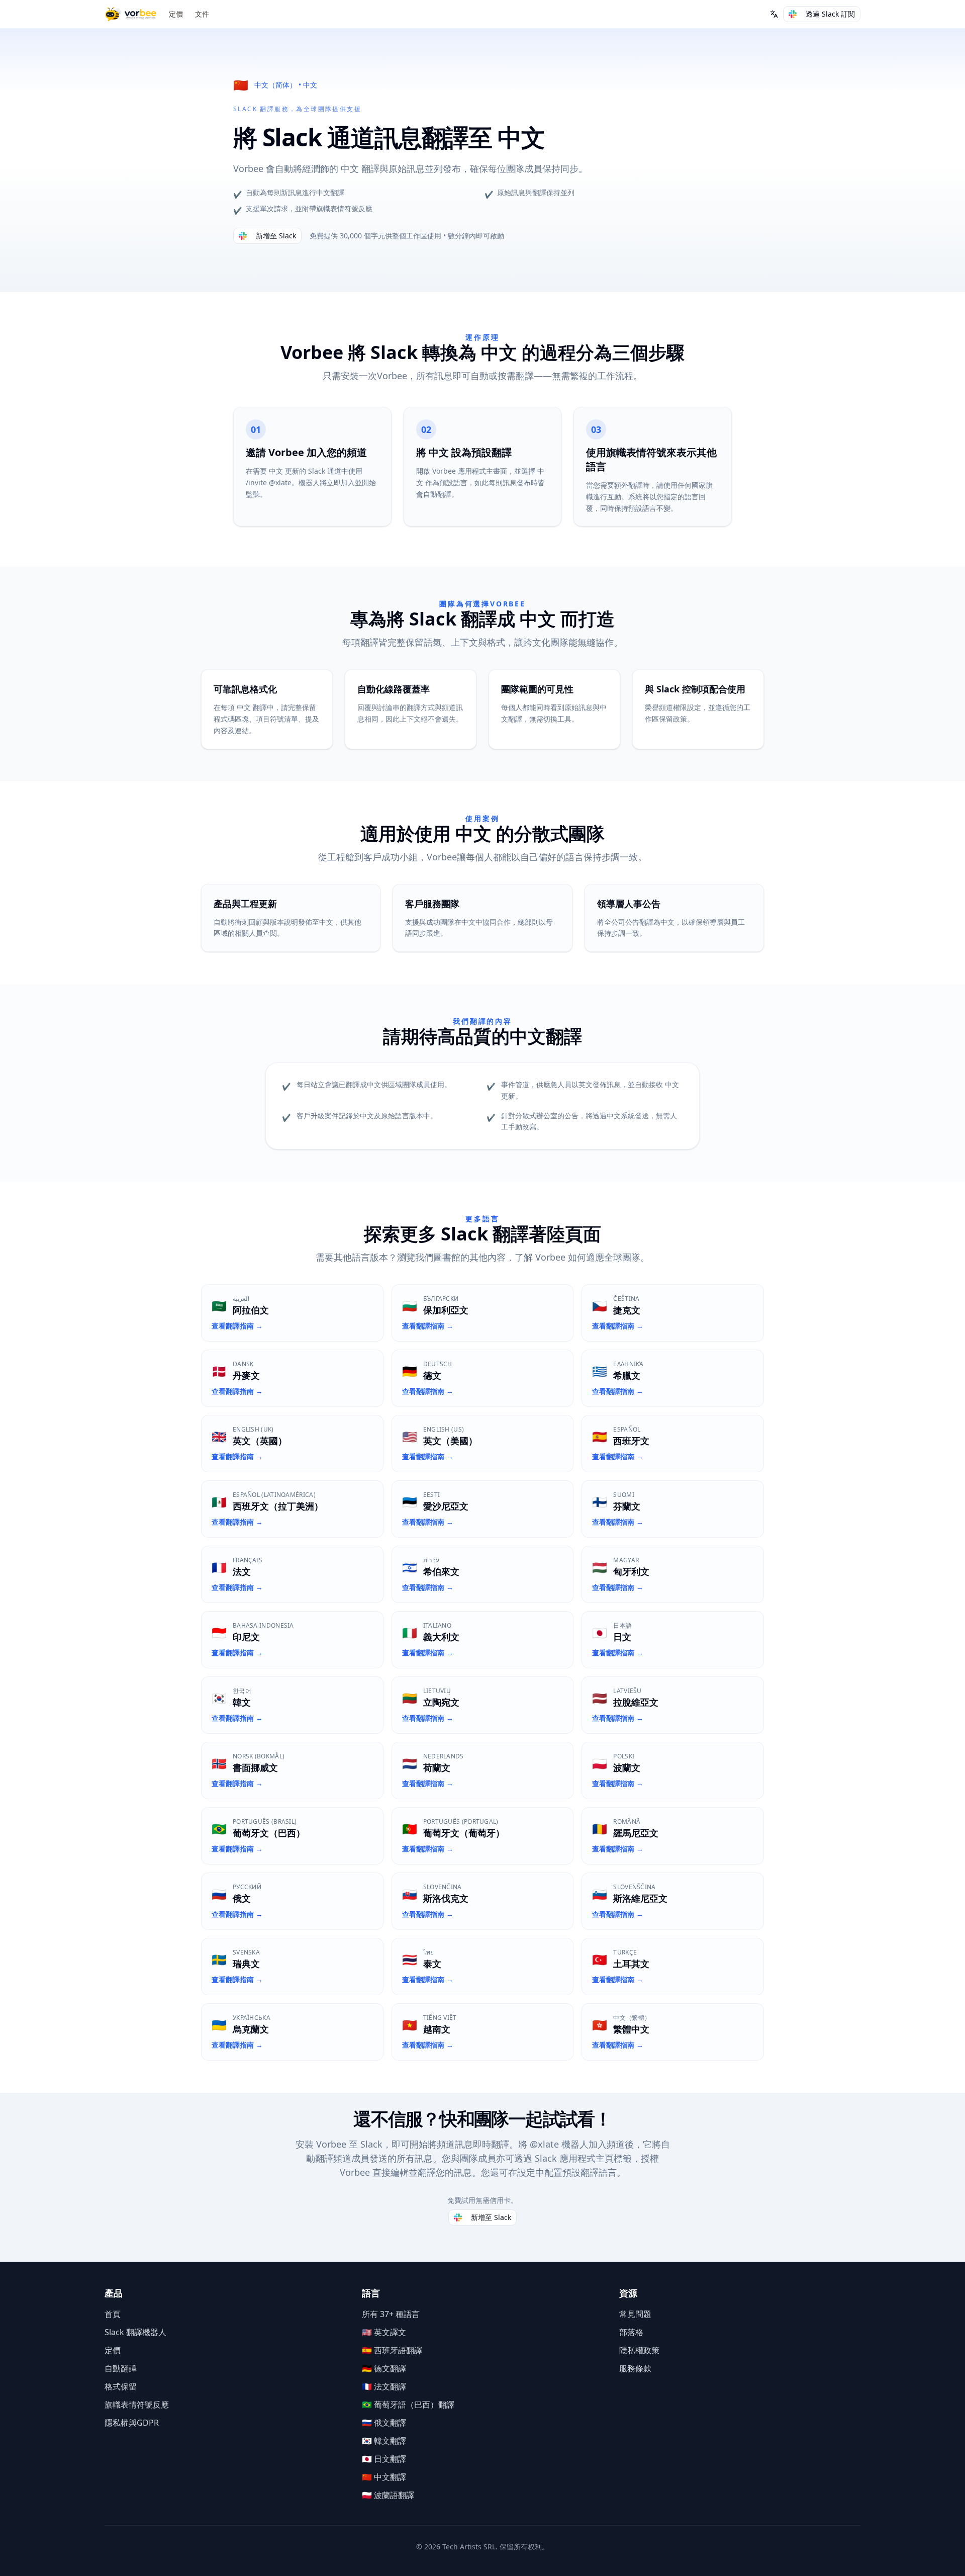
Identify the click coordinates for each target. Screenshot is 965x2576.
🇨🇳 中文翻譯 (384, 2477)
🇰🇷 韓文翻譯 (384, 2441)
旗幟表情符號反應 (137, 2405)
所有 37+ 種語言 (391, 2314)
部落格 (631, 2332)
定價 (176, 14)
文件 (202, 14)
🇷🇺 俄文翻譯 (384, 2423)
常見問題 (635, 2314)
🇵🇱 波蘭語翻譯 (388, 2495)
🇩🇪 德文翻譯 (384, 2368)
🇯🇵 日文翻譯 (384, 2459)
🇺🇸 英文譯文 (384, 2332)
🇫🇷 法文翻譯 (384, 2386)
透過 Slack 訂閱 (830, 14)
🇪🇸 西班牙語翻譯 (392, 2350)
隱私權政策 (639, 2350)
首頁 (113, 2314)
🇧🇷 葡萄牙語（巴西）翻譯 (408, 2405)
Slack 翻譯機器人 (135, 2332)
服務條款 (635, 2368)
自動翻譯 (121, 2368)
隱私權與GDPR (132, 2423)
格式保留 (121, 2386)
